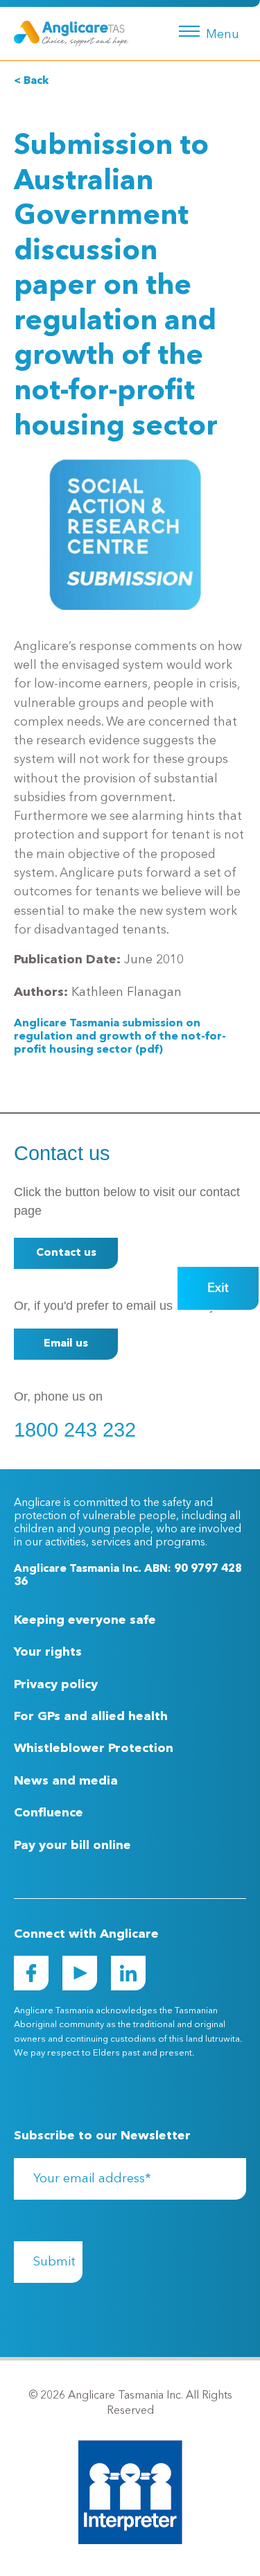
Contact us (66, 1253)
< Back (31, 81)
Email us (66, 1344)
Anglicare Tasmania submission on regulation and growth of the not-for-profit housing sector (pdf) (120, 1037)
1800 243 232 (75, 1430)
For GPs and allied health (91, 1717)
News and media (66, 1781)
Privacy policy (56, 1685)
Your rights (48, 1652)
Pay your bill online (72, 1846)
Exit (218, 1288)
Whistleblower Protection (94, 1749)
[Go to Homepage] (71, 33)
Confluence (49, 1813)
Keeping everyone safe (85, 1620)
